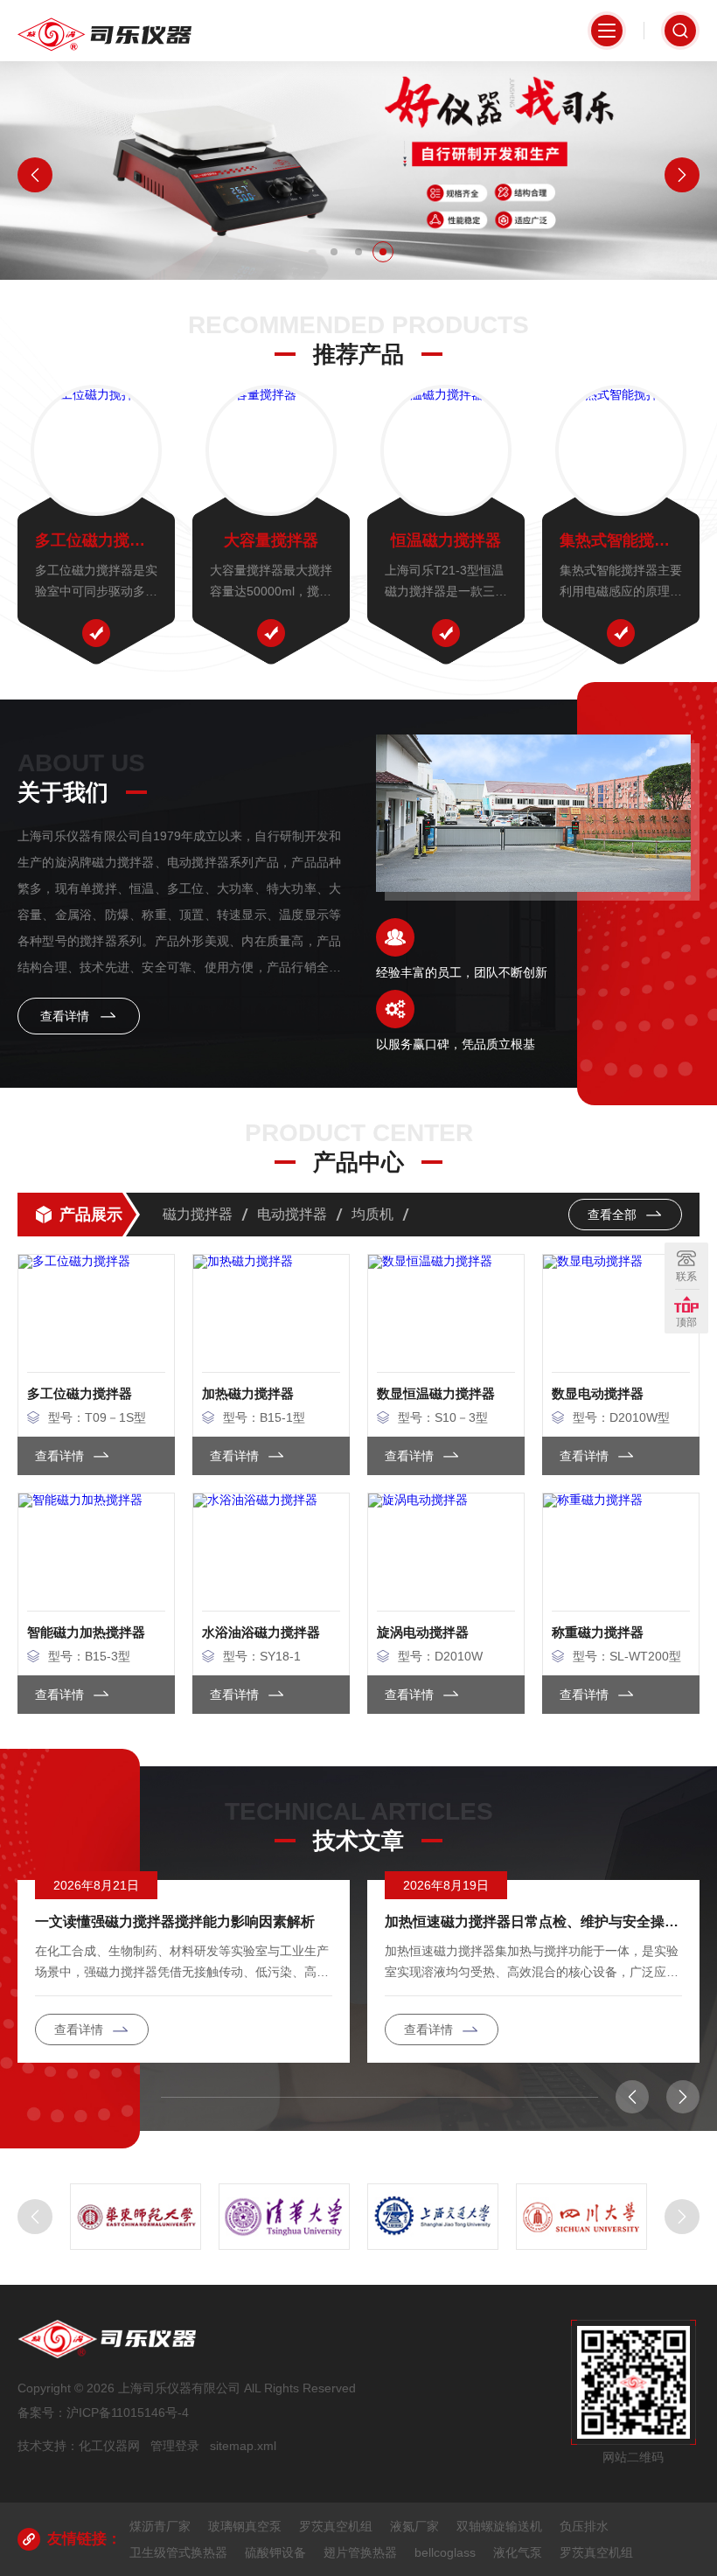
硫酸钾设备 (275, 2552)
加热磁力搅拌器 (248, 1393)
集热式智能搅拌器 (621, 540)
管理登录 (175, 2446)
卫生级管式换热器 (178, 2552)
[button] (334, 252)
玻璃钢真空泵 (245, 2526)
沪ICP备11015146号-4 (128, 2412)
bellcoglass (445, 2552)
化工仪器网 (109, 2446)
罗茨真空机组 (336, 2526)
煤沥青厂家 (160, 2526)
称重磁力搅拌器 (598, 1632)
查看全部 (614, 1215)
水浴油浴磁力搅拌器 (261, 1632)
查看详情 (66, 1016)
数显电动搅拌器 (598, 1393)
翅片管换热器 (360, 2552)
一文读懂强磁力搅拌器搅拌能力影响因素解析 (175, 1922)
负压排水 (584, 2526)
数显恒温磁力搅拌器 (436, 1393)
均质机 (372, 1214)
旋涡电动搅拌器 (423, 1632)
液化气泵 (518, 2552)
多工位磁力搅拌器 (96, 540)
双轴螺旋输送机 (499, 2526)
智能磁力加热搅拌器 (86, 1632)
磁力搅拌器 (198, 1214)
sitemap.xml (243, 2446)
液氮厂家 (414, 2526)
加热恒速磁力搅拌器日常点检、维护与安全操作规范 (533, 1922)
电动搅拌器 (292, 1214)
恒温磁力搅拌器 (446, 540)
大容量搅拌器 (271, 540)
